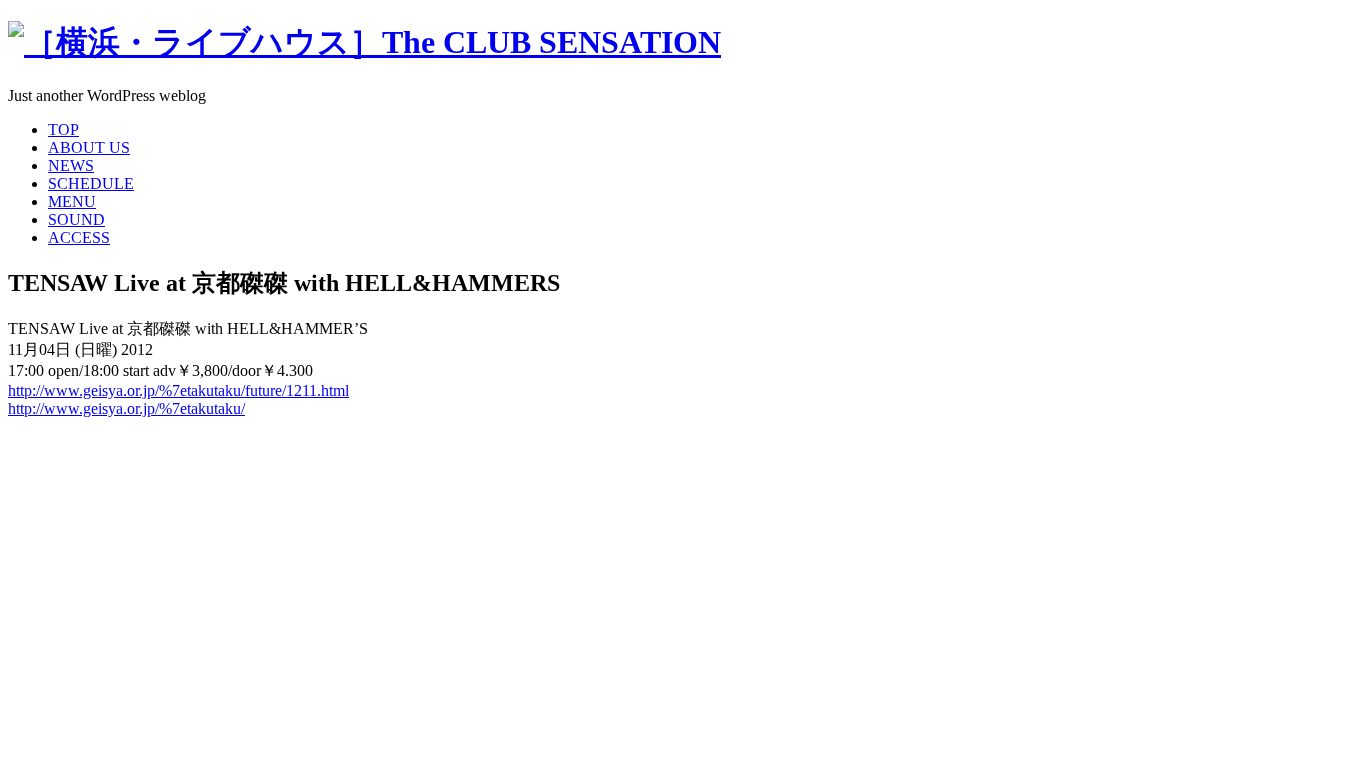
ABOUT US (89, 147)
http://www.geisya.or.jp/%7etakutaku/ (126, 408)
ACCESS (79, 237)
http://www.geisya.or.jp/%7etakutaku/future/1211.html (178, 390)
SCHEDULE (91, 183)
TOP (63, 129)
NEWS (71, 165)
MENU (72, 201)
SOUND (76, 219)
